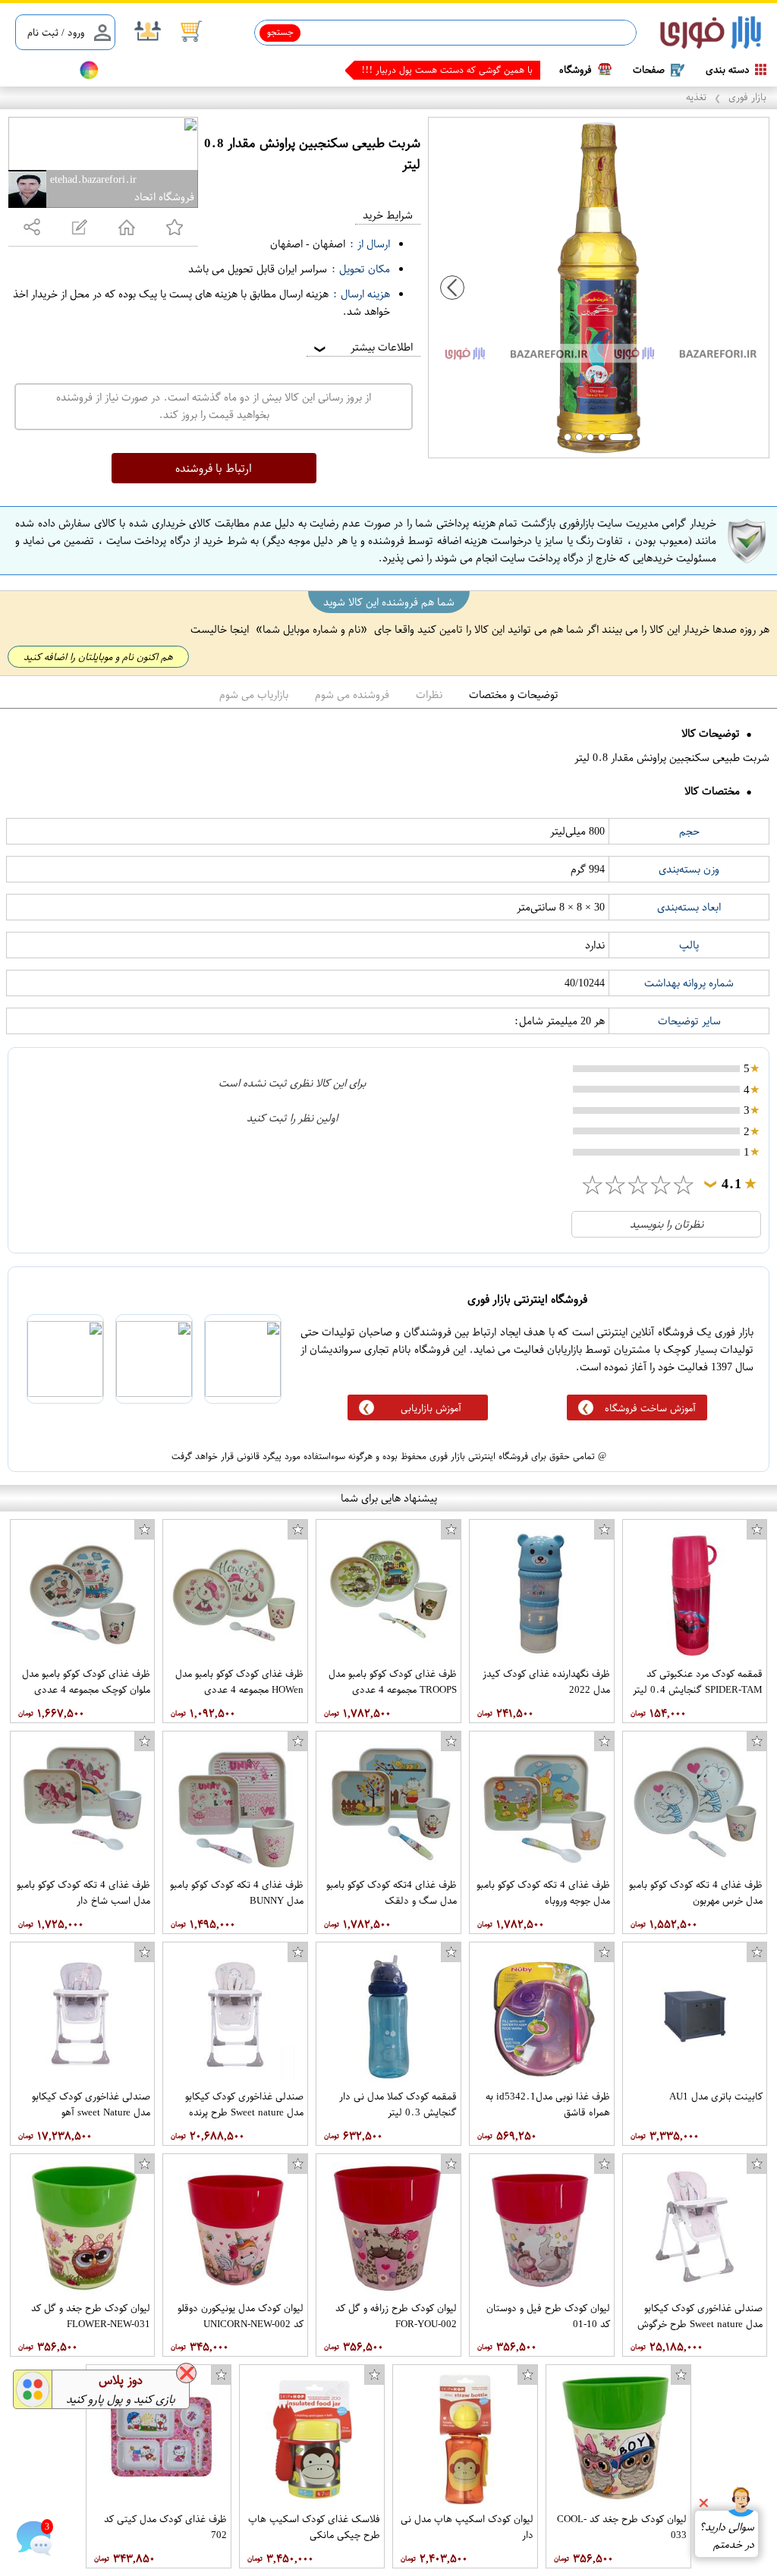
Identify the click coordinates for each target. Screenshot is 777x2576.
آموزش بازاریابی (431, 1408)
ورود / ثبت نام (56, 32)
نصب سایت (39, 70)
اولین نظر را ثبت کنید (292, 1118)
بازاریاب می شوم (254, 695)
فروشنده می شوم (352, 695)
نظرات (429, 695)
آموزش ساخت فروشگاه (650, 1408)
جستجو (280, 32)
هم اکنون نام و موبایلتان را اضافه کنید (98, 657)
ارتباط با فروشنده (214, 468)
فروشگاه (576, 69)
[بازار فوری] (711, 33)
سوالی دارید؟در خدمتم (727, 2536)
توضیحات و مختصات (514, 695)
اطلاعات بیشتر (362, 347)
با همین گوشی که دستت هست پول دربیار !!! (447, 70)
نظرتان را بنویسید (667, 1224)
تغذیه (696, 97)
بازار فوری (747, 97)
